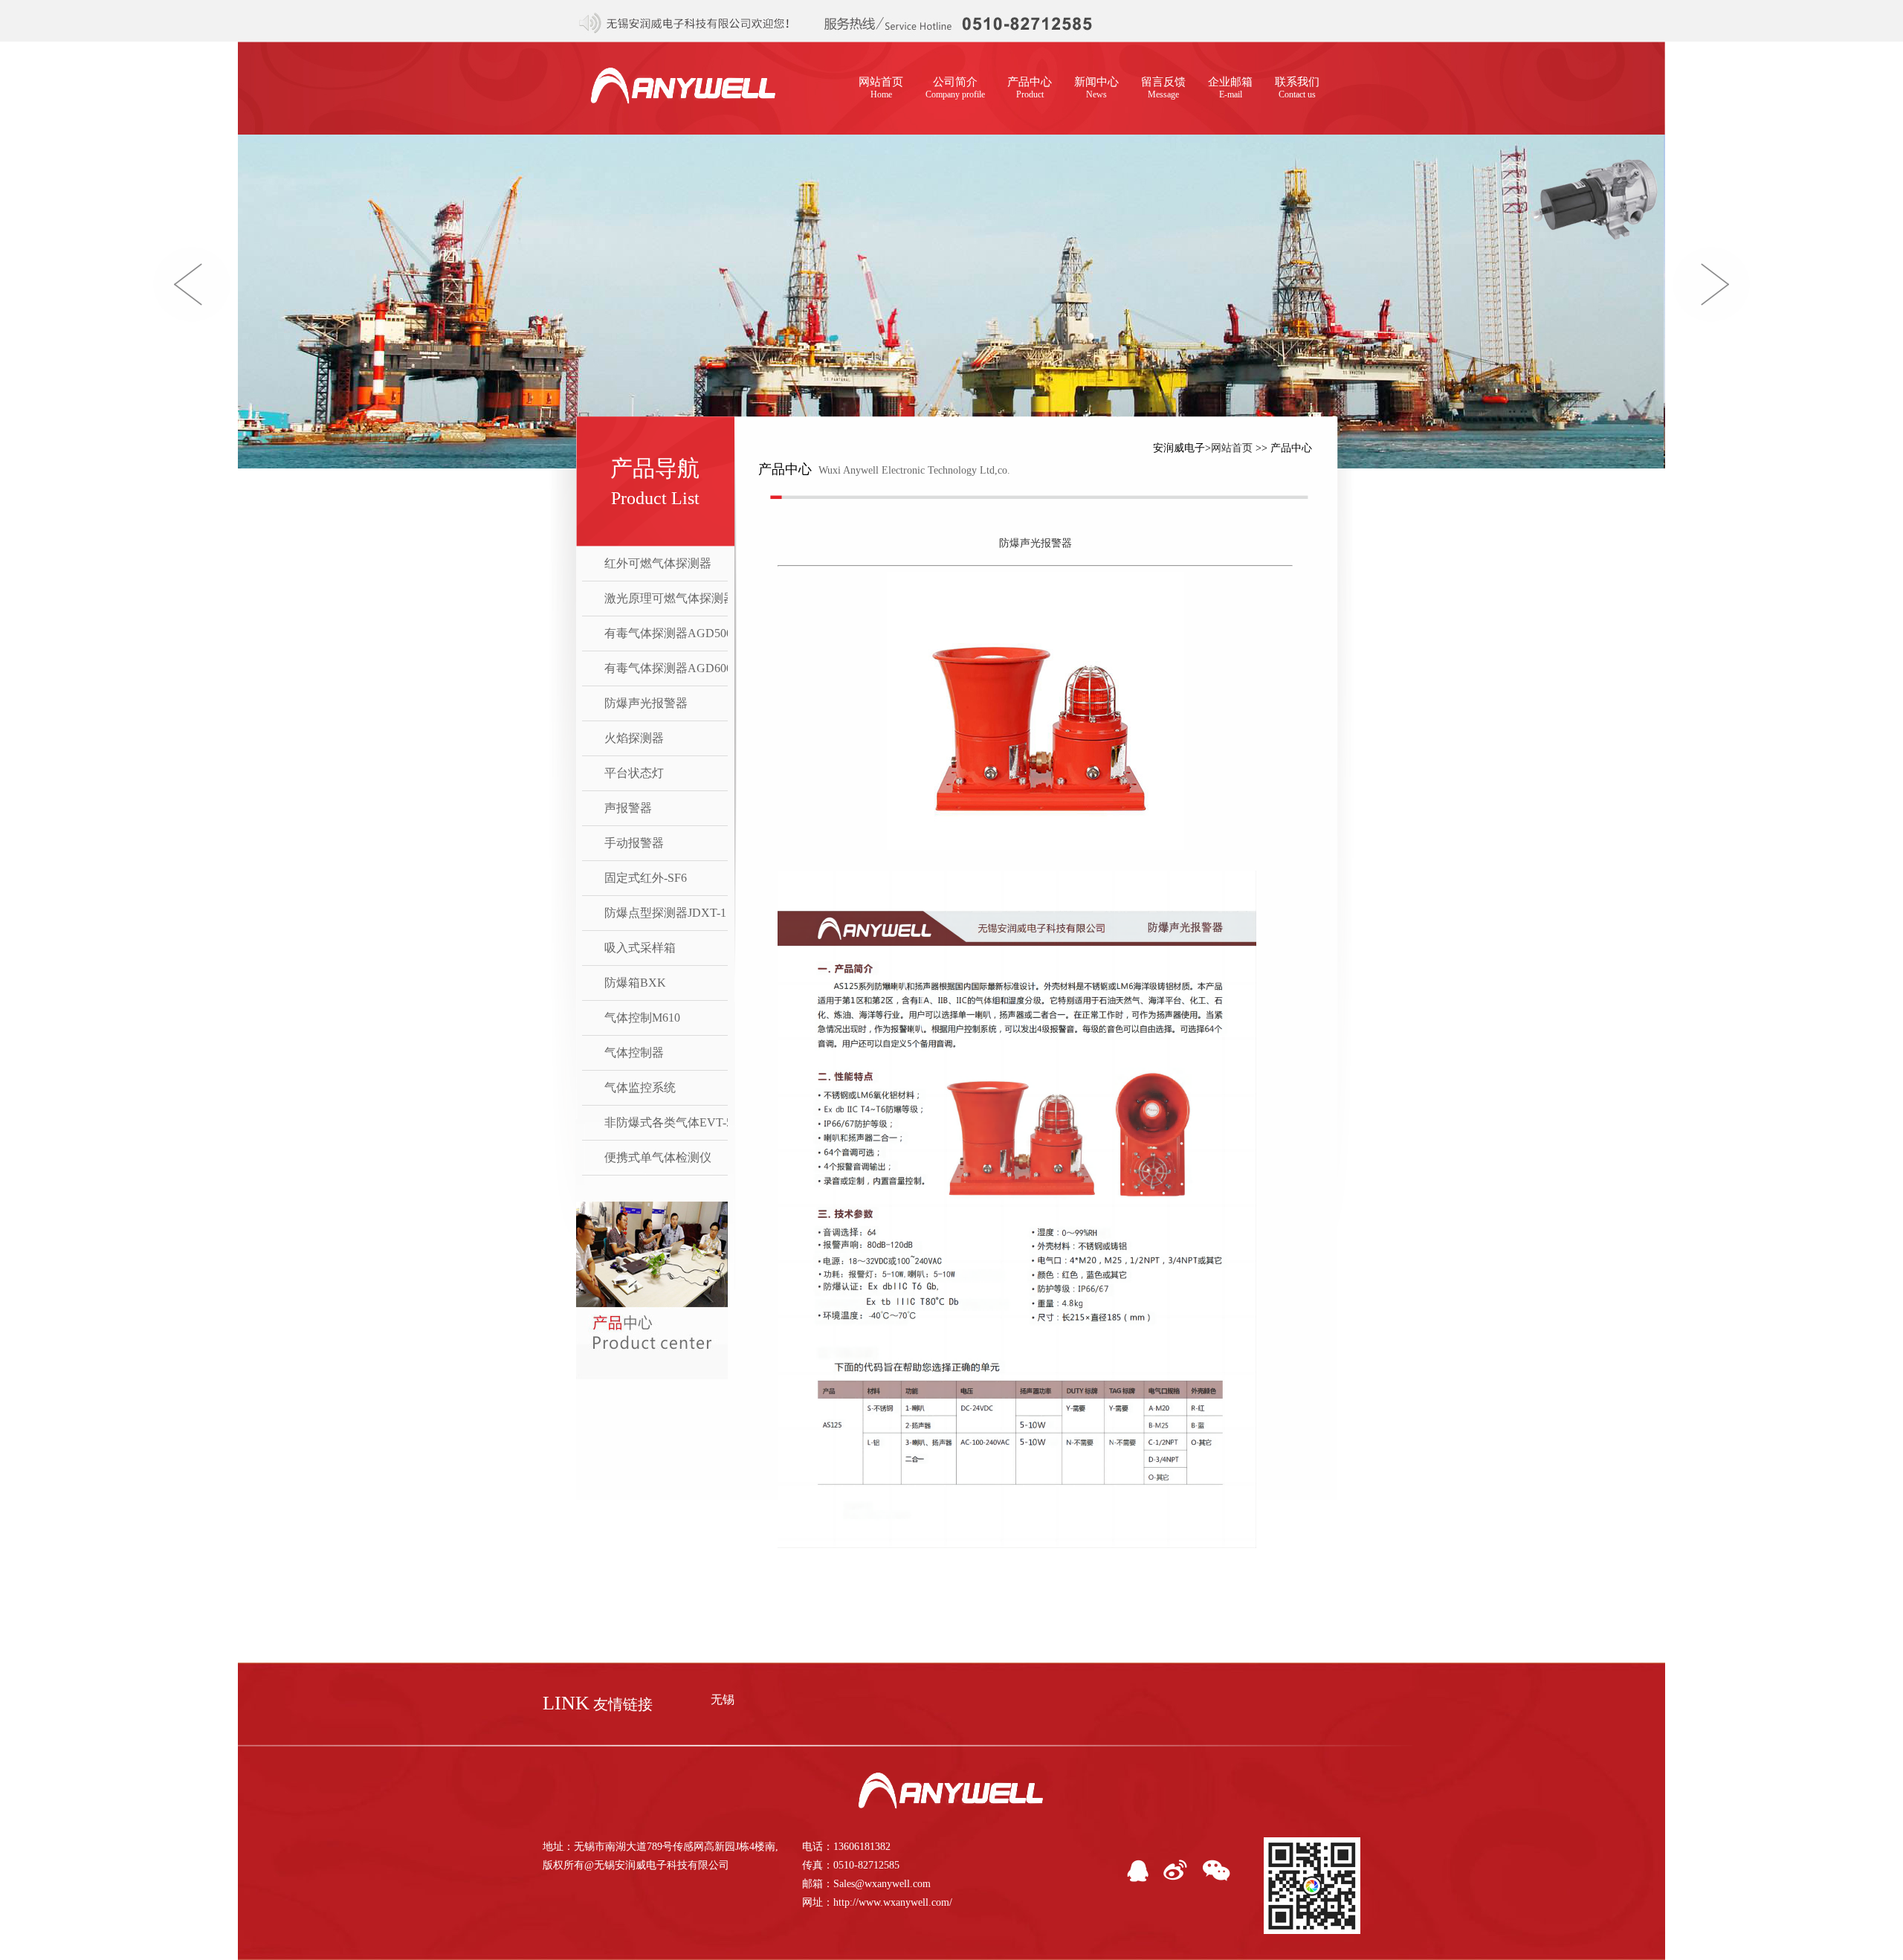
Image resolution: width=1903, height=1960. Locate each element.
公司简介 (955, 88)
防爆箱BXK (635, 983)
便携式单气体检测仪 (658, 1157)
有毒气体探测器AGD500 (668, 633)
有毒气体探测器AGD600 (668, 668)
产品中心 (1030, 88)
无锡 (723, 1699)
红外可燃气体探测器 (658, 563)
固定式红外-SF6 (646, 878)
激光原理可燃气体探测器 (670, 598)
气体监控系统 (640, 1087)
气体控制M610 (642, 1018)
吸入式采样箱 (640, 948)
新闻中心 (1096, 88)
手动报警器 (634, 843)
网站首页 (881, 88)
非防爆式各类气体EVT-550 (674, 1122)
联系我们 (1297, 88)
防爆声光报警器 (646, 703)
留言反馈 (1163, 88)
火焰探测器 (634, 738)
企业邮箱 (1230, 88)
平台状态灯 (634, 773)
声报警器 (628, 808)
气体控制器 (634, 1052)
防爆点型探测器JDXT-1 (665, 913)
